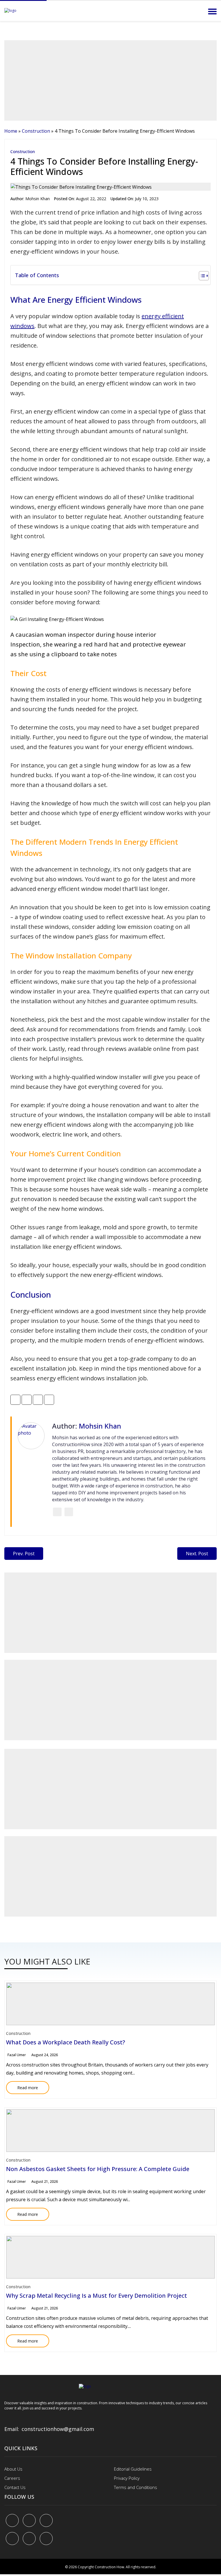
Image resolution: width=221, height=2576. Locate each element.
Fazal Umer (17, 2055)
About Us (13, 2469)
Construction (36, 131)
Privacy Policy (127, 2478)
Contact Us (15, 2487)
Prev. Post (24, 1554)
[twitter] (29, 2520)
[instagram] (46, 2539)
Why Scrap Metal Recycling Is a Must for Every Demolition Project (97, 2296)
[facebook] (12, 2520)
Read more (22, 2086)
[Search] (197, 11)
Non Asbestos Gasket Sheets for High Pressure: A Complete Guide (98, 2169)
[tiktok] (29, 2539)
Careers (12, 2478)
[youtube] (12, 2539)
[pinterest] (46, 2520)
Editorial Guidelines (133, 2469)
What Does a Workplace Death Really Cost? (66, 2042)
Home (11, 131)
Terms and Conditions (136, 2487)
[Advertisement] (110, 80)
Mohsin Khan (38, 199)
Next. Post (197, 1554)
